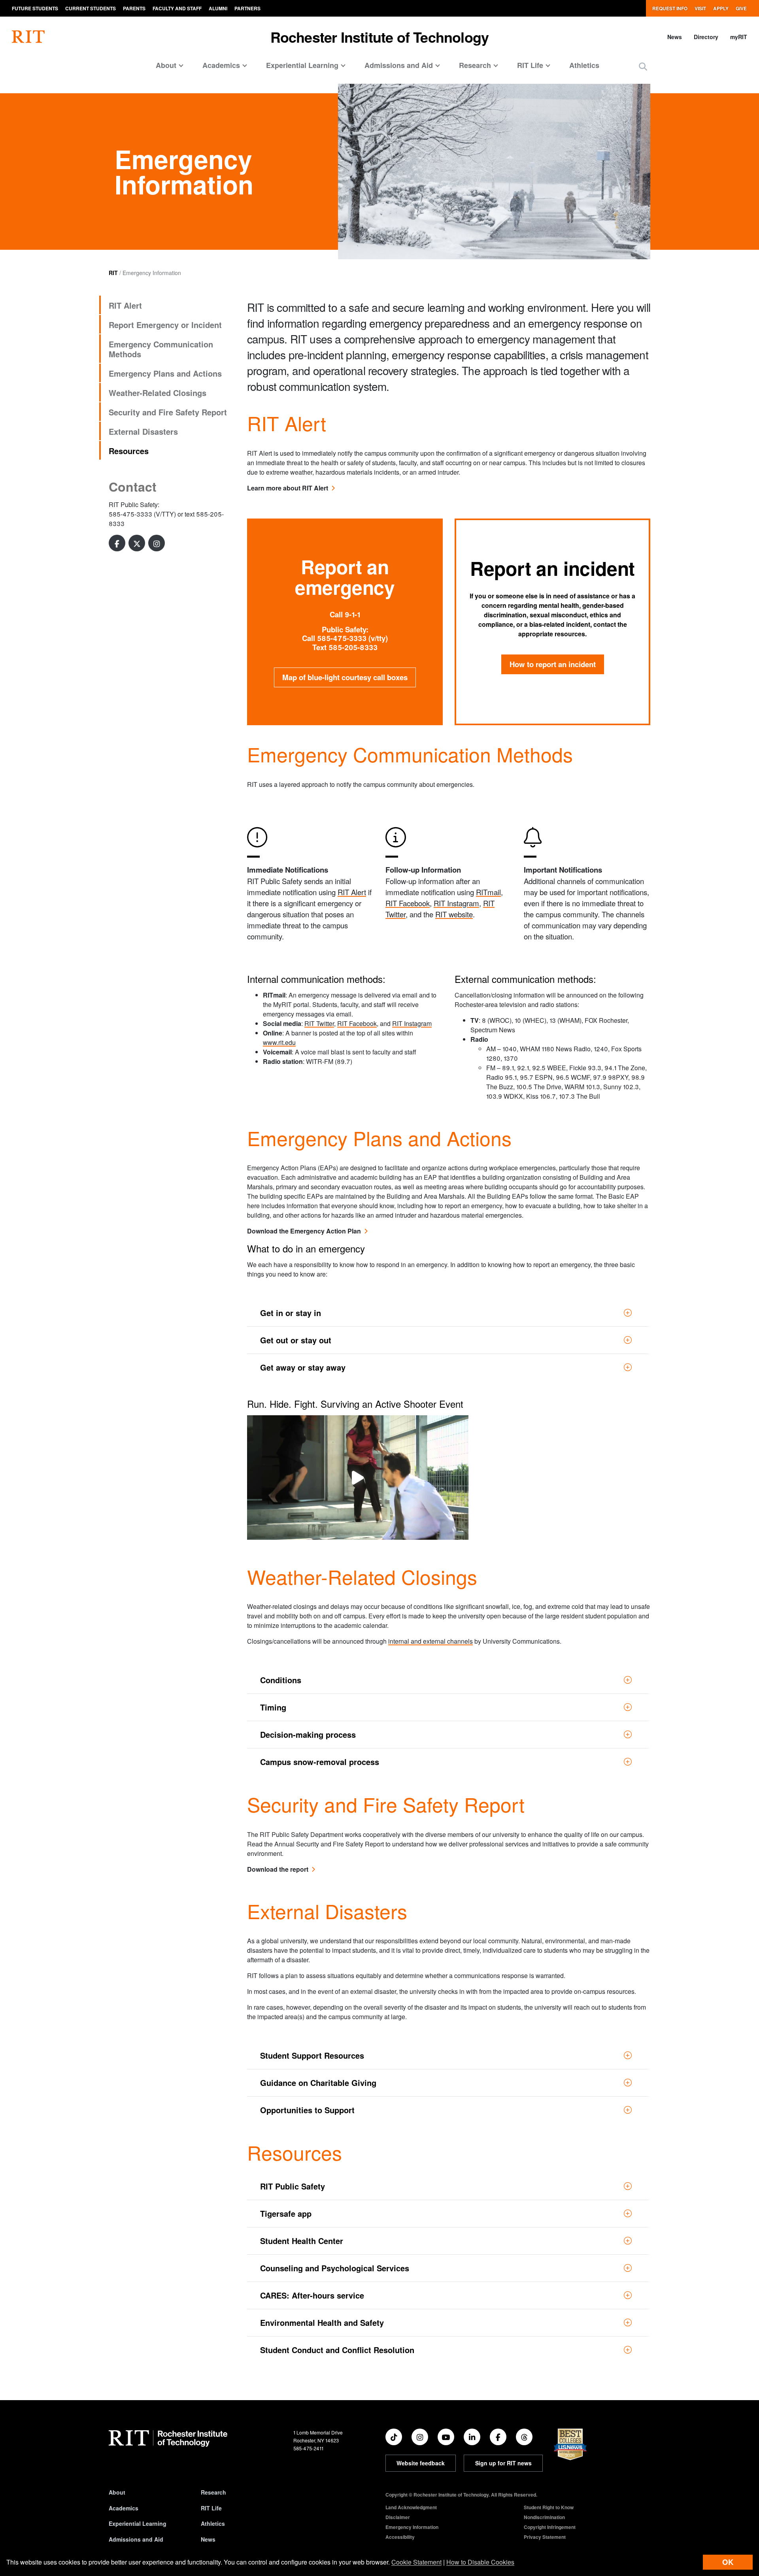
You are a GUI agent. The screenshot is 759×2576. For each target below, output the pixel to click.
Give (741, 8)
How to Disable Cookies (480, 2562)
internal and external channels (430, 1641)
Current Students (91, 8)
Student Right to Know (549, 2507)
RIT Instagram (456, 903)
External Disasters (143, 431)
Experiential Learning (138, 2523)
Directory (706, 37)
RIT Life (211, 2508)
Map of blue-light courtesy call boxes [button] (345, 677)
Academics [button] (221, 65)
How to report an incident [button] (553, 664)
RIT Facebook (408, 903)
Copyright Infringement (550, 2527)
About (117, 2492)
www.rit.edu (279, 1042)
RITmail (488, 892)
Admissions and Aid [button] (399, 65)
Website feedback (421, 2463)
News (675, 37)
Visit (700, 8)
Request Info (670, 8)
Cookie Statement (416, 2562)
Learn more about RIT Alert (288, 488)
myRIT (739, 37)
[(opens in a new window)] (117, 543)
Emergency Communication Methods (161, 349)
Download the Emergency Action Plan (304, 1231)
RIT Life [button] (530, 65)
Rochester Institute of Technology (380, 37)
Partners (247, 8)
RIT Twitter (319, 1023)
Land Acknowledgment (411, 2507)
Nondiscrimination (544, 2517)
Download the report (278, 1869)
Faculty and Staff (177, 8)
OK (728, 2562)
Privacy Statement (545, 2537)
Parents (134, 8)
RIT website (454, 914)
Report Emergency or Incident (165, 325)
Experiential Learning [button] (302, 65)
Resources (129, 451)
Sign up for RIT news (503, 2463)
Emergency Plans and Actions (165, 373)
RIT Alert (125, 305)
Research (213, 2492)
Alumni (218, 8)
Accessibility (400, 2537)
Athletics (584, 65)
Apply (721, 8)
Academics (124, 2508)
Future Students (35, 8)
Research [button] (475, 65)
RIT (113, 273)
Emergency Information (412, 2527)
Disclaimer (398, 2517)
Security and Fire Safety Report (168, 412)
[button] (643, 66)
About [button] (166, 65)
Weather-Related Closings (158, 393)
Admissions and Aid (136, 2539)
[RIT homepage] (28, 37)
